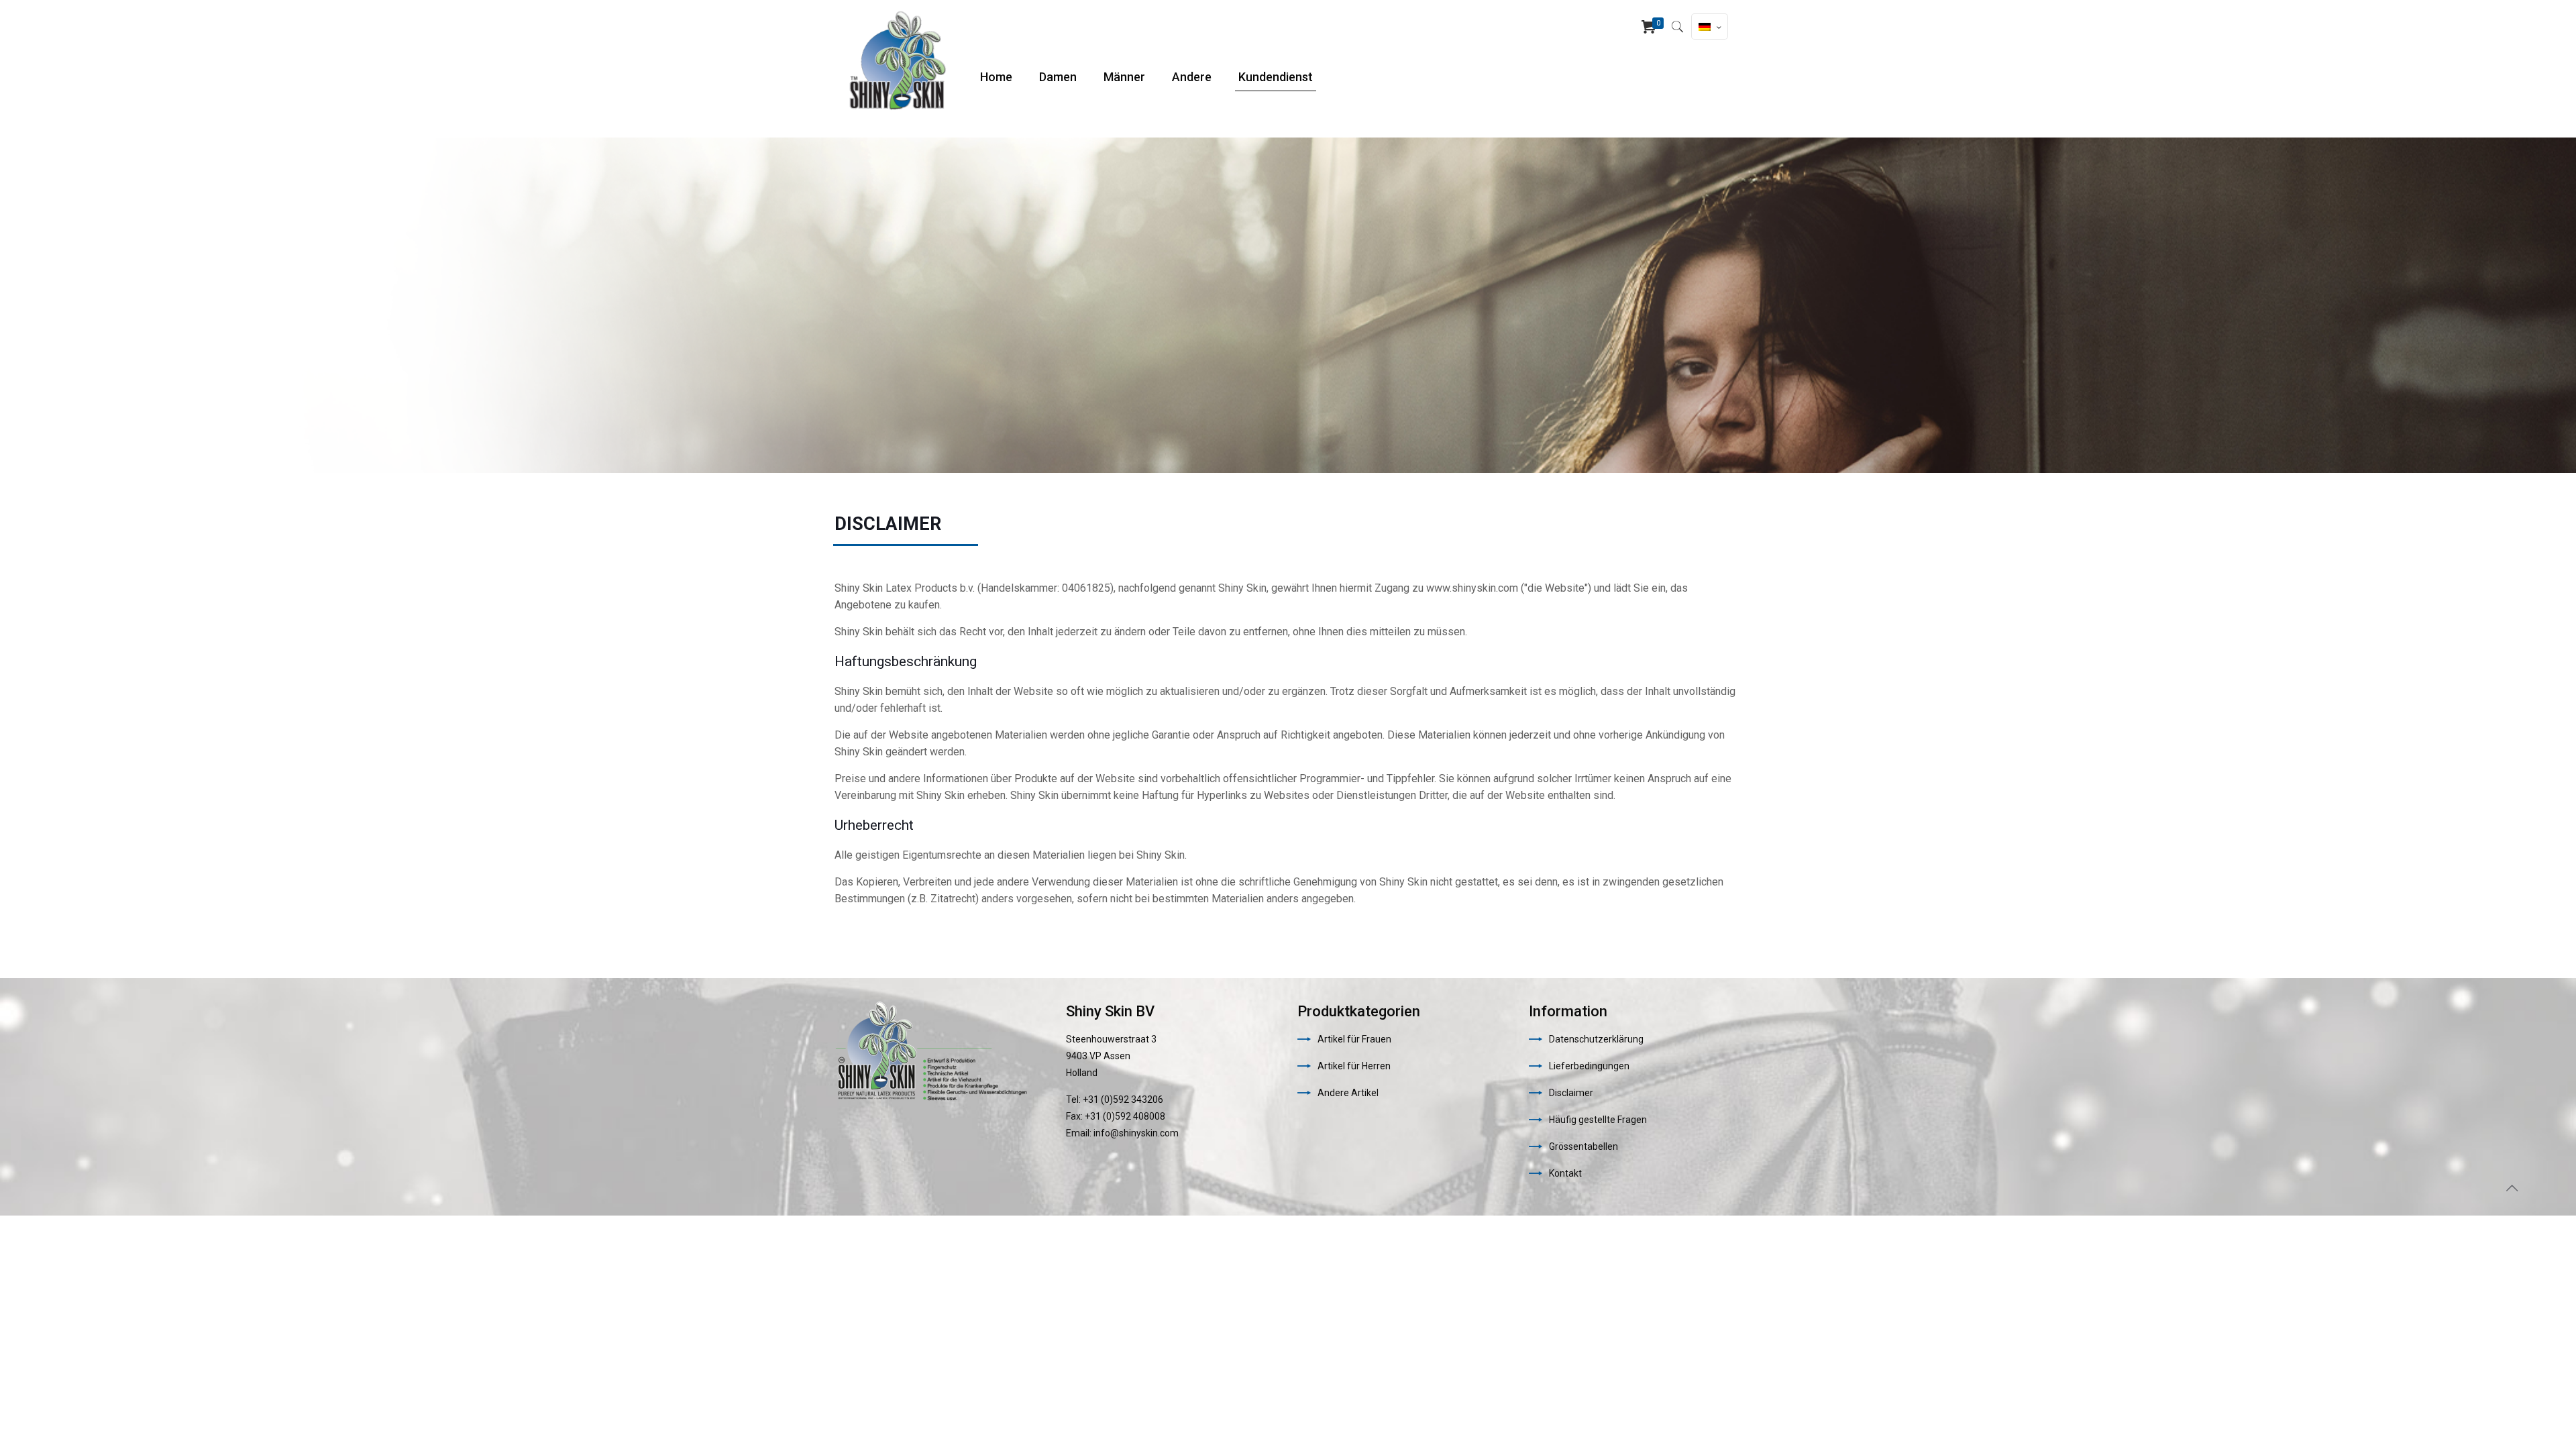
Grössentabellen (1584, 1146)
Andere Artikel (1348, 1093)
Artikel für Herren (1354, 1066)
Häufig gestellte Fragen (1598, 1120)
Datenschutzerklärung (1596, 1039)
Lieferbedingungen (1589, 1066)
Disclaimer (1571, 1093)
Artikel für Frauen (1354, 1039)
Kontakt (1565, 1173)
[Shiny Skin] (897, 60)
